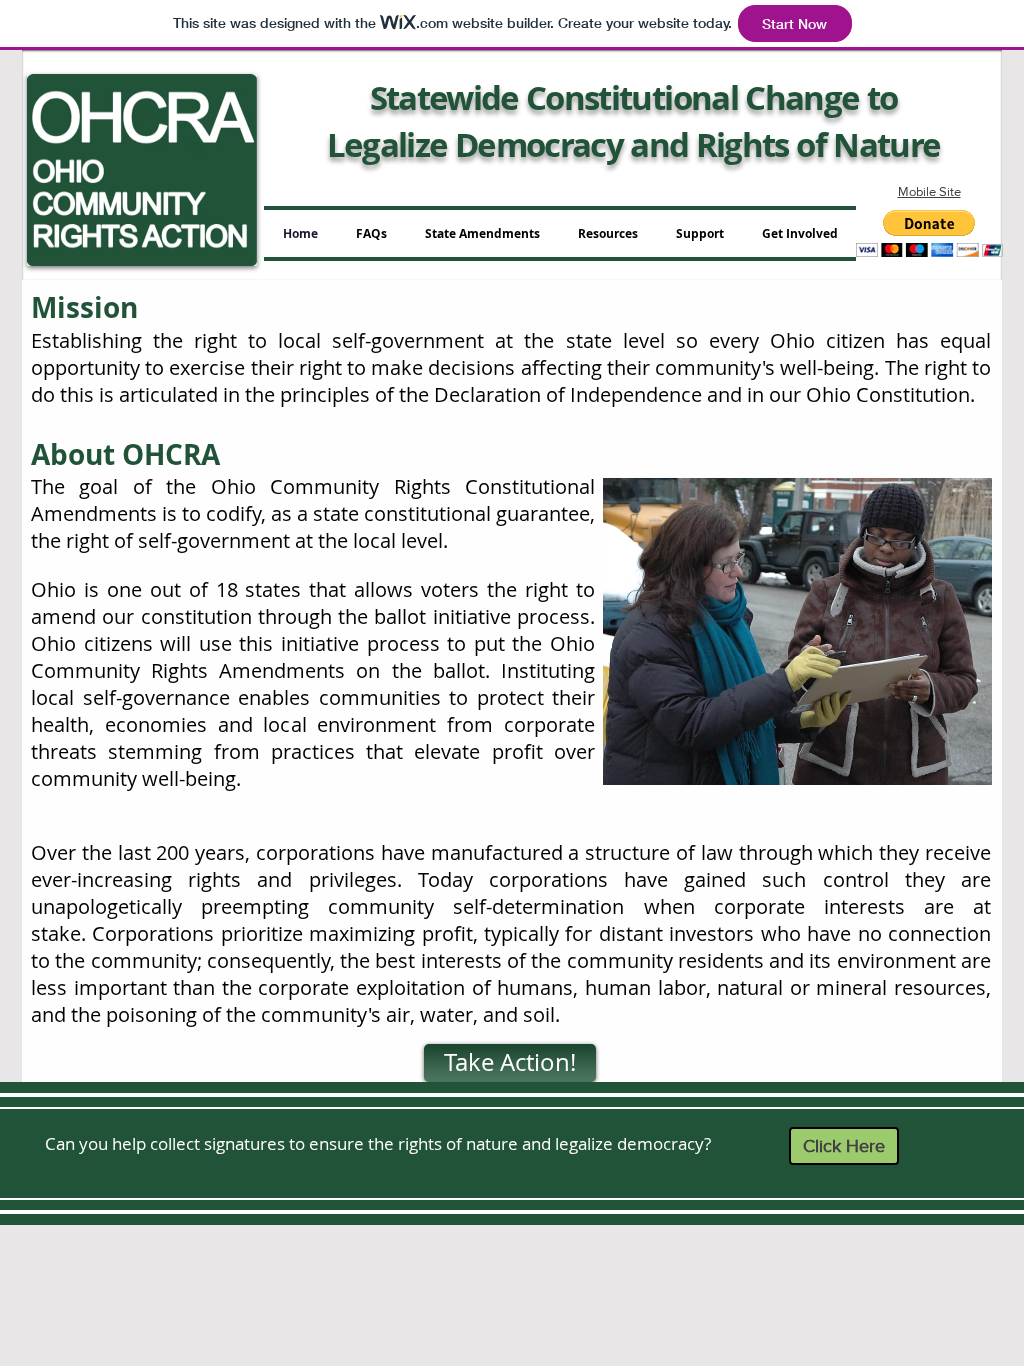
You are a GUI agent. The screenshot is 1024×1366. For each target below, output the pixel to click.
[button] (929, 233)
